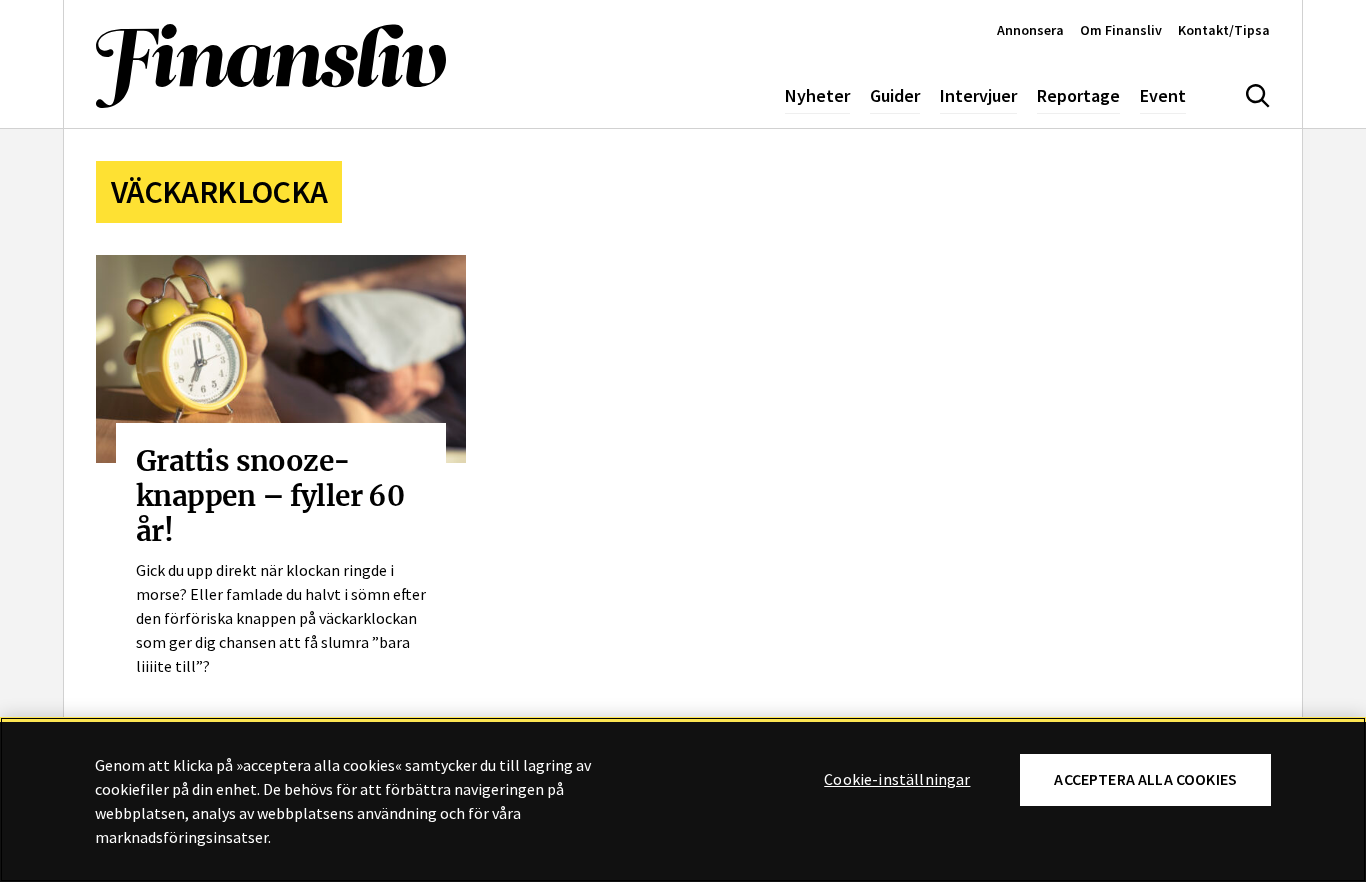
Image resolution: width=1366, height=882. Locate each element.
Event (1163, 95)
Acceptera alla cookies (1145, 779)
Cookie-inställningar (897, 780)
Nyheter (817, 95)
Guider (895, 95)
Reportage (1078, 95)
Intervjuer (978, 95)
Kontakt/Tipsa (1224, 30)
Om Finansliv (1121, 30)
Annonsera (1030, 30)
